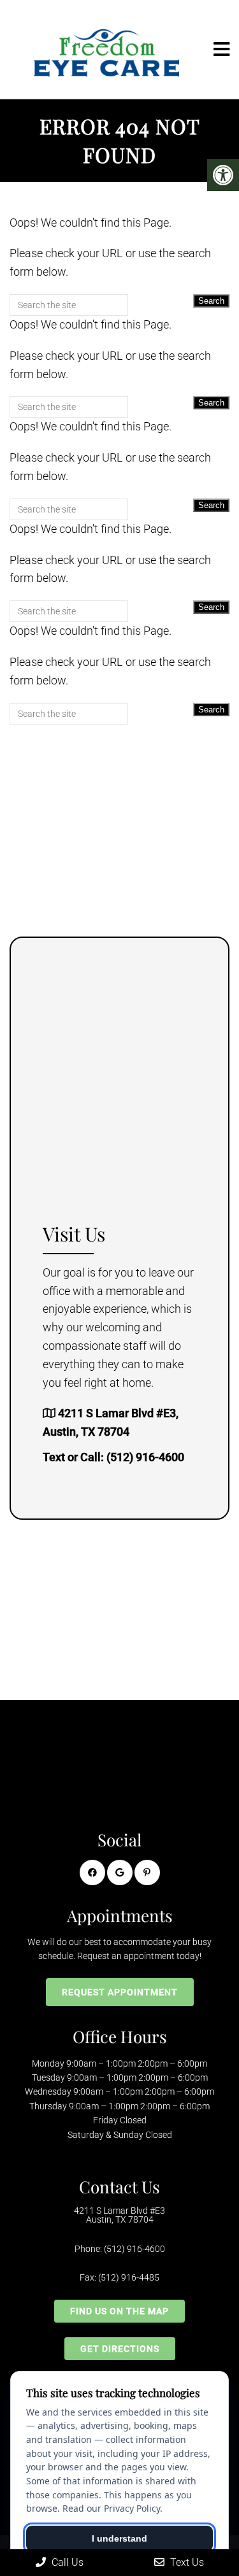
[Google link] (120, 1872)
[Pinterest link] (147, 1872)
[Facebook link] (92, 1872)
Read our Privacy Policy (111, 2508)
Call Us (66, 2562)
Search (211, 301)
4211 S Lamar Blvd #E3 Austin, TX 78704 (119, 2215)
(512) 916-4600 (145, 1457)
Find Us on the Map (119, 2311)
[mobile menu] (221, 50)
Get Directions (120, 2349)
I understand (119, 2538)
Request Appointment (120, 1992)
